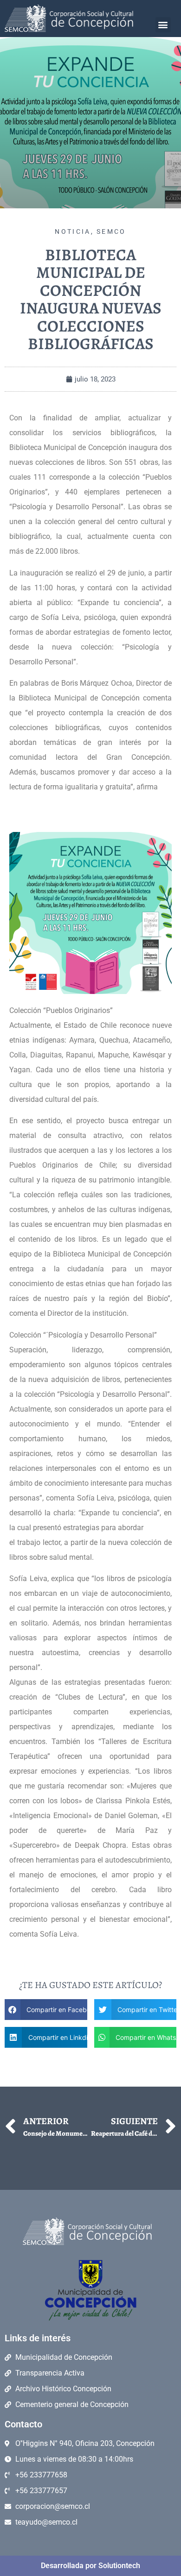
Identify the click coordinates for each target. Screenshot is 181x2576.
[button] (163, 25)
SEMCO (111, 231)
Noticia (73, 231)
